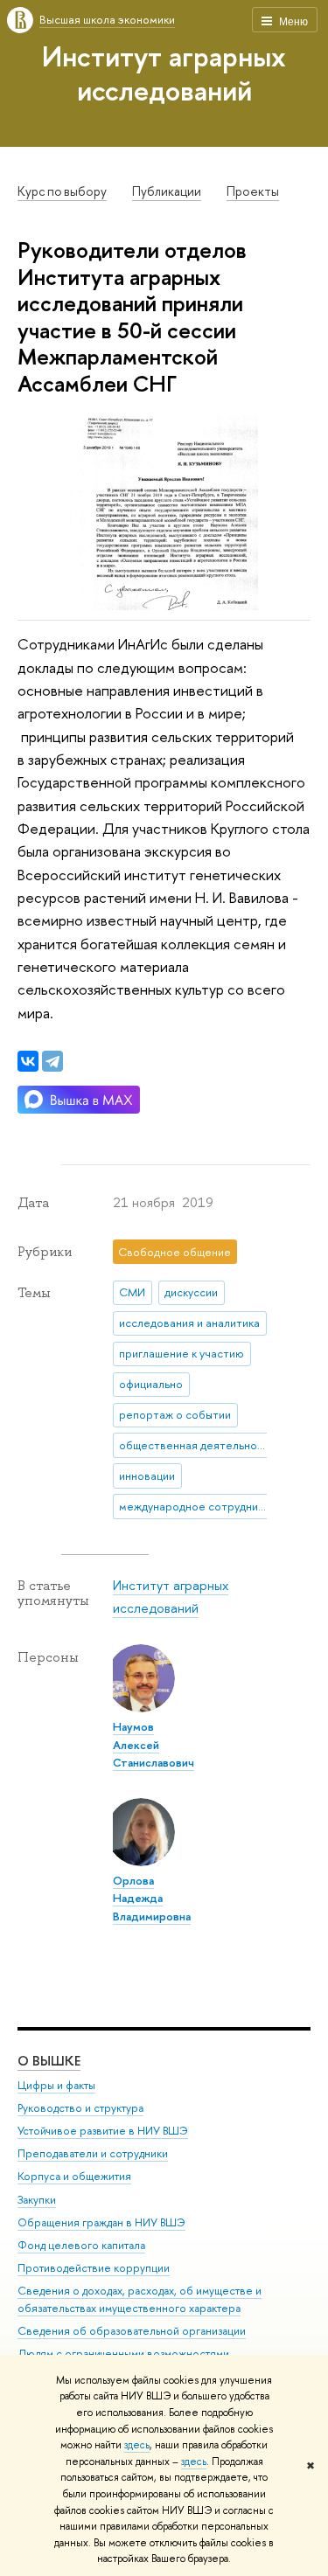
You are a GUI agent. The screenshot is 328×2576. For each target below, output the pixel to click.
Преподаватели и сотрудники (93, 2153)
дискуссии (191, 1292)
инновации (147, 1475)
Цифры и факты (56, 2085)
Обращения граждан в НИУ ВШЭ (101, 2222)
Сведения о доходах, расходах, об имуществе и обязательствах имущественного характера (140, 2299)
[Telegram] (52, 1061)
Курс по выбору (62, 191)
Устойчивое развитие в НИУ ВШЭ (103, 2131)
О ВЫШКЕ (49, 2061)
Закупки (37, 2200)
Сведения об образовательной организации (132, 2331)
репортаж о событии (175, 1414)
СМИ (132, 1292)
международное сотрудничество (196, 1506)
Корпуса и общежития (74, 2176)
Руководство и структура (80, 2108)
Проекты (253, 191)
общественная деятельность (196, 1445)
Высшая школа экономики (107, 19)
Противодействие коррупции (94, 2268)
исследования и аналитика (189, 1323)
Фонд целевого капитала (81, 2245)
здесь (137, 2445)
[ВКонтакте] (28, 1061)
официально (151, 1384)
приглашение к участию (181, 1353)
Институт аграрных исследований (164, 73)
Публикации (167, 191)
